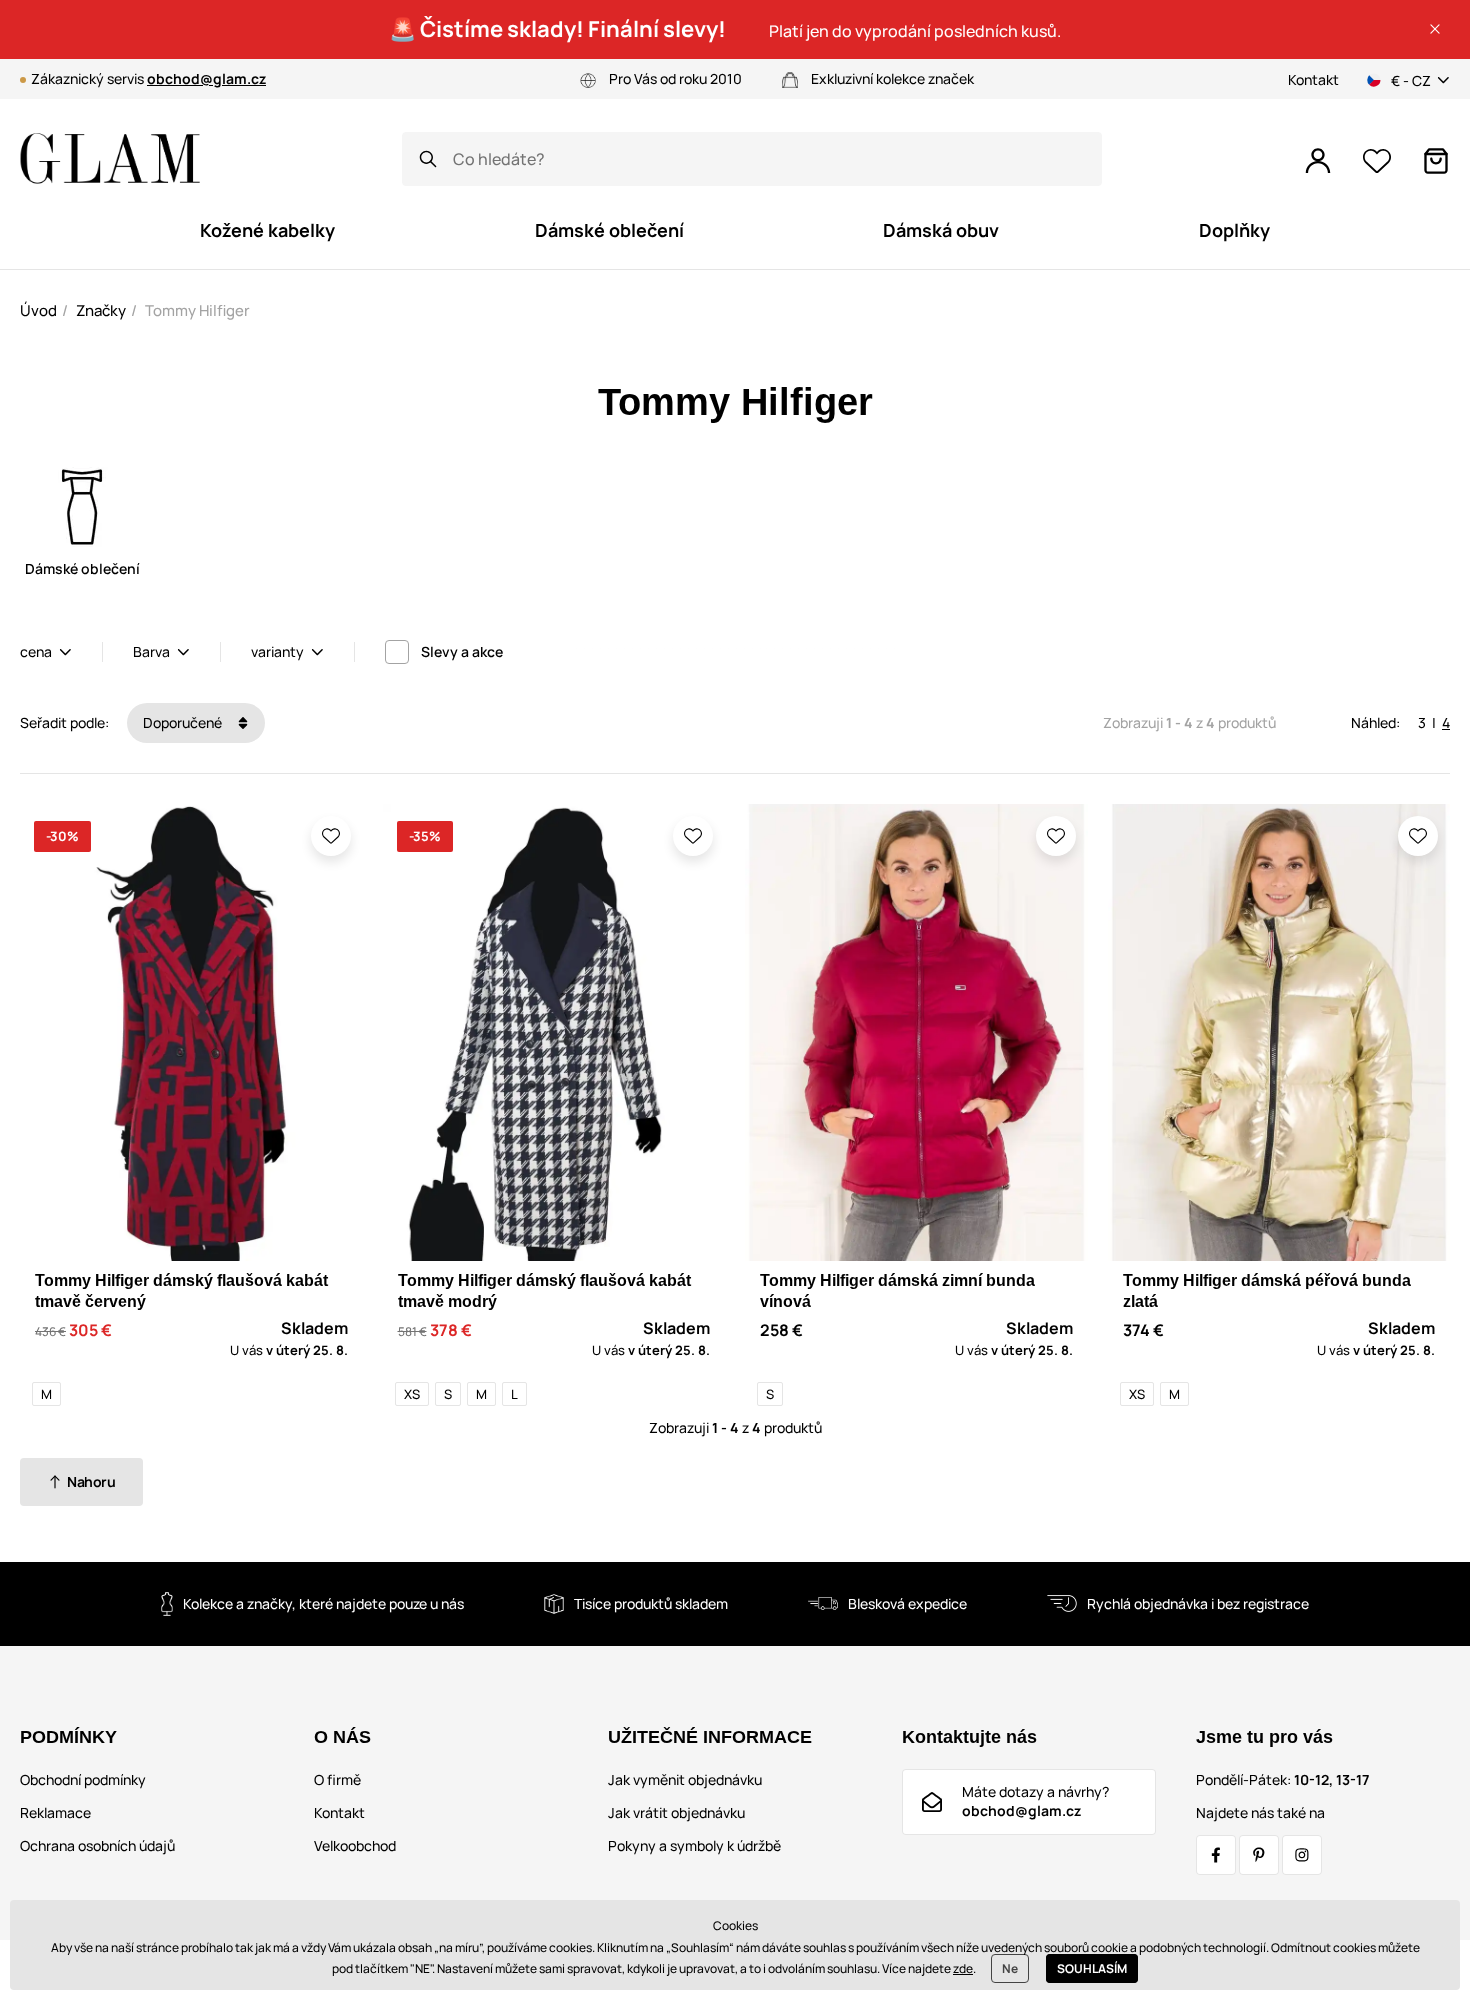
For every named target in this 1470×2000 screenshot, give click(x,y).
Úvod (38, 310)
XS (412, 1394)
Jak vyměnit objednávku (685, 1779)
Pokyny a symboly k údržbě (694, 1845)
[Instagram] (1302, 1855)
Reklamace (55, 1812)
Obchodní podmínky (83, 1779)
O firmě (337, 1779)
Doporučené (184, 722)
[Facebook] (1216, 1855)
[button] (1435, 29)
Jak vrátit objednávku (676, 1812)
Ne (1010, 1968)
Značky (101, 310)
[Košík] (1436, 161)
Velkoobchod (355, 1845)
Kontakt (1313, 79)
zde (963, 1968)
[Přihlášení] (1318, 161)
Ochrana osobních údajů (97, 1845)
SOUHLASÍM (1092, 1968)
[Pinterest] (1259, 1855)
